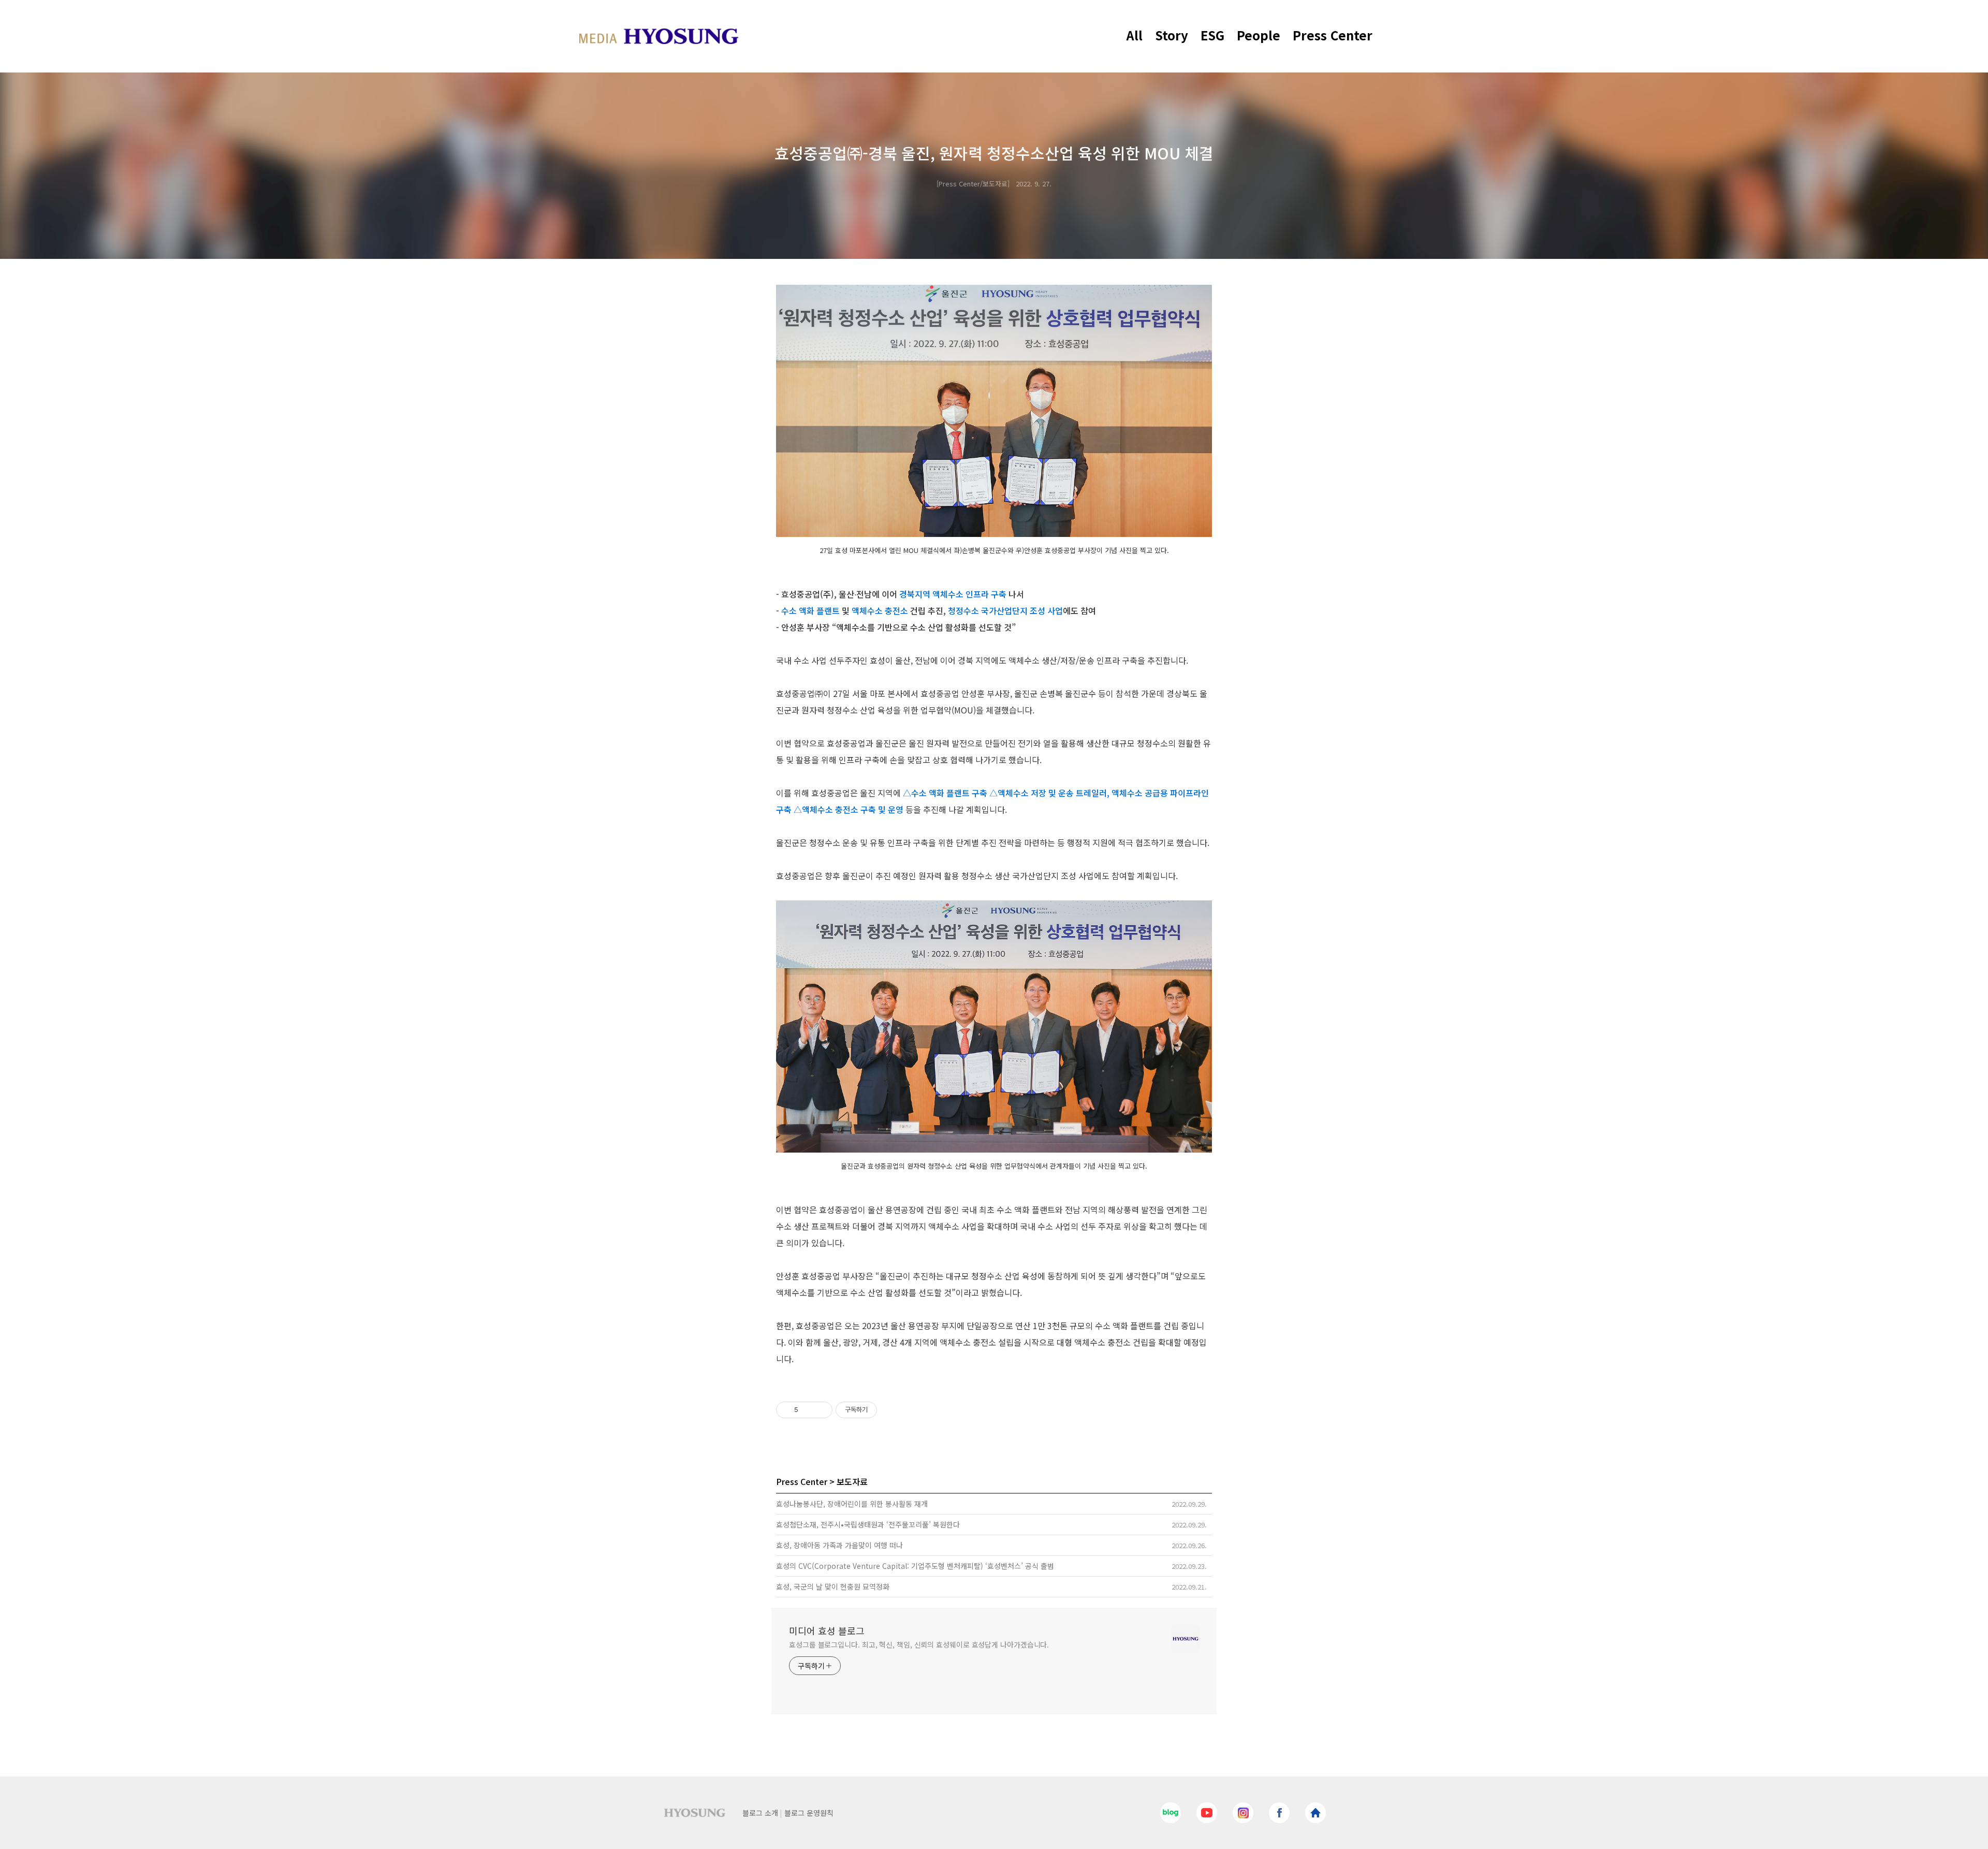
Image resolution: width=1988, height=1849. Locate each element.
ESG (1212, 35)
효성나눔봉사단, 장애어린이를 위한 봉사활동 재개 (852, 1504)
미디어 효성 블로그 (827, 1630)
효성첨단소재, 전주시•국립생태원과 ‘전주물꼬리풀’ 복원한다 (868, 1524)
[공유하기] (808, 1410)
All (1135, 35)
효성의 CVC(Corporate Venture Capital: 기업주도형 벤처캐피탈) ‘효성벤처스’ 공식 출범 (915, 1566)
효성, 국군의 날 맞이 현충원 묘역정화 (833, 1586)
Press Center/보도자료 (973, 184)
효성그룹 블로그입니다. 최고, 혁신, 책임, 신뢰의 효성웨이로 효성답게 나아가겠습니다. (919, 1644)
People (1259, 35)
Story (1172, 35)
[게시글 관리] (821, 1410)
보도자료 (852, 1481)
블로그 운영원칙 (809, 1813)
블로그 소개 (760, 1813)
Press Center (1333, 35)
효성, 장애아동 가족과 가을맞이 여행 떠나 (839, 1545)
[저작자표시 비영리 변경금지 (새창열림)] (891, 1410)
